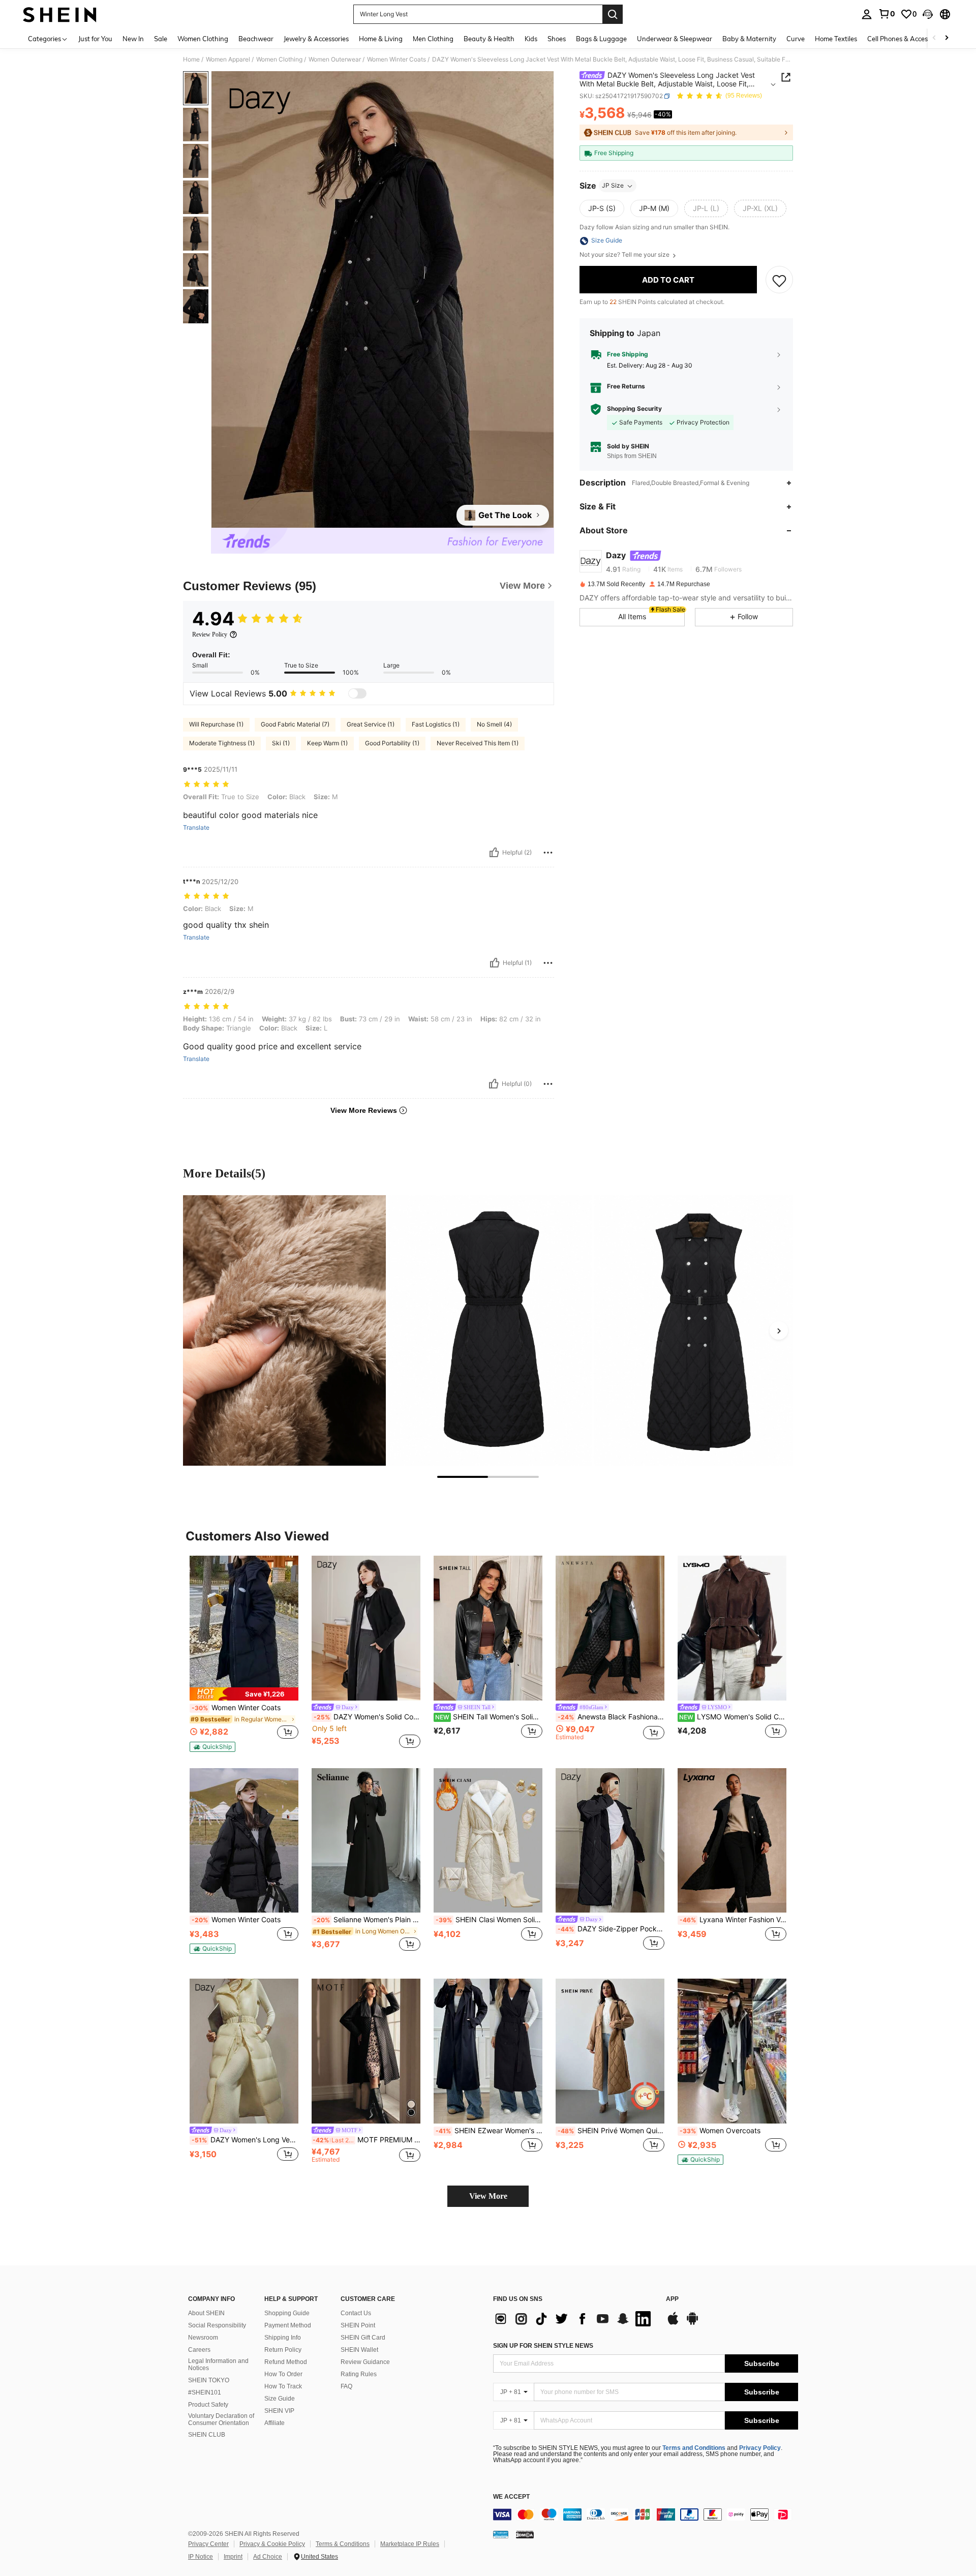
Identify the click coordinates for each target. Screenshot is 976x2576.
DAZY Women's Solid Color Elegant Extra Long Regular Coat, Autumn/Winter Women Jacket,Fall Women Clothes (367, 1717)
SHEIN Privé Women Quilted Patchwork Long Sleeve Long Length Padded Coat (611, 2131)
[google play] (692, 2323)
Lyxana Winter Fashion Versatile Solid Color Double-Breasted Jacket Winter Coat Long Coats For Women (733, 1920)
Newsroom (203, 2338)
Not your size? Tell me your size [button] (625, 255)
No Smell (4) (494, 724)
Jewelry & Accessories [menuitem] (316, 39)
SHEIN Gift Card (363, 2338)
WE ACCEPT (511, 2497)
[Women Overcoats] (732, 2051)
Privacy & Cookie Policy (272, 2544)
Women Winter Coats (396, 59)
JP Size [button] (613, 186)
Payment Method (288, 2325)
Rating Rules (359, 2374)
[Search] (613, 14)
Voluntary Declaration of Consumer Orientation (221, 2419)
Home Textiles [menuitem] (836, 39)
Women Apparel (228, 59)
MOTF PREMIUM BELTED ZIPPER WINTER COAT (367, 2140)
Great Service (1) (371, 724)
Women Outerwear (335, 59)
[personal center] (867, 14)
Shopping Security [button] (634, 409)
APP (672, 2299)
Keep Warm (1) (327, 743)
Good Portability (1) (392, 743)
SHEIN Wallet (359, 2350)
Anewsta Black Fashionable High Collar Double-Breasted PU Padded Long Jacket (611, 1717)
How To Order (283, 2374)
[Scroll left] (934, 38)
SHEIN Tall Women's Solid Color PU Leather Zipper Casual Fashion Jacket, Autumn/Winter (489, 1717)
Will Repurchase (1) (216, 724)
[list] (574, 2319)
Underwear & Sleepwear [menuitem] (675, 39)
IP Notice (201, 2557)
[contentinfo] (646, 2514)
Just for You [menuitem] (95, 39)
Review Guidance (365, 2362)
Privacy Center (208, 2544)
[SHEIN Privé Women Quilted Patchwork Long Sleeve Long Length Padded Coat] (610, 2051)
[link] (887, 14)
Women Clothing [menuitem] (203, 39)
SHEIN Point (358, 2325)
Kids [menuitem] (531, 39)
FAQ (346, 2386)
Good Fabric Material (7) (295, 724)
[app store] (673, 2323)
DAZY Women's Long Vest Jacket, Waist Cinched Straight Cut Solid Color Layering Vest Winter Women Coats (245, 2140)
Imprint (233, 2557)
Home (191, 59)
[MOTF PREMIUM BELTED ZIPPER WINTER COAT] (366, 2051)
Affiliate (274, 2423)
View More (488, 2196)
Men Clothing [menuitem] (433, 39)
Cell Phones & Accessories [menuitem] (906, 39)
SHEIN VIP (279, 2411)
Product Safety (208, 2405)
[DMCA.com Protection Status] (525, 2534)
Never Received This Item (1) (478, 743)
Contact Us (356, 2313)
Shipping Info (283, 2338)
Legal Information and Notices (218, 2365)
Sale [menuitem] (161, 39)
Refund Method (286, 2362)
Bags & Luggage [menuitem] (601, 39)
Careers (199, 2350)
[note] (244, 1694)
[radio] (602, 209)
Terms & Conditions (343, 2544)
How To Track (283, 2386)
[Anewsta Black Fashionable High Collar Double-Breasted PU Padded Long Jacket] (610, 1628)
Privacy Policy (760, 2448)
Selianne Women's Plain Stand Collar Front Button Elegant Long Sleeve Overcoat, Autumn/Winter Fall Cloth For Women (367, 1920)
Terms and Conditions (694, 2448)
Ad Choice (268, 2557)
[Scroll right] (947, 38)
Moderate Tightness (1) (222, 743)
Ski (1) (281, 743)
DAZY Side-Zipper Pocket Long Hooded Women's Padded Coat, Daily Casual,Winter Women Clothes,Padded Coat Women (611, 1929)
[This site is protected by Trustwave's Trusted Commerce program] (501, 2534)
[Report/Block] (548, 853)
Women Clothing (279, 59)
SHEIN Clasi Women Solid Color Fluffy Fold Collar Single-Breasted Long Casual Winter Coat (489, 1920)
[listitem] (244, 1654)
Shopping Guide (287, 2313)
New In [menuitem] (133, 39)
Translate (196, 828)
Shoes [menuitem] (557, 39)
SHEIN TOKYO (209, 2380)
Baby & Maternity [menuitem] (749, 39)
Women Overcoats (720, 2131)
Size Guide (280, 2399)
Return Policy (283, 2350)
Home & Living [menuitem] (381, 39)
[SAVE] (779, 280)
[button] (928, 14)
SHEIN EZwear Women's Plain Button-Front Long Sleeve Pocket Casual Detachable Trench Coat (489, 2131)
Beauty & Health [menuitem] (489, 39)
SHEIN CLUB (207, 2435)
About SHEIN (206, 2313)
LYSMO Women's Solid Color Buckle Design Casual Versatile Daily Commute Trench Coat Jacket (733, 1717)
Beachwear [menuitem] (256, 39)
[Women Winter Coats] (244, 1841)
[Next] (779, 1330)
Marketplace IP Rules (410, 2544)
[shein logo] (60, 14)
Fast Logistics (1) (436, 724)
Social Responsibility (217, 2325)
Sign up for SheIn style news (543, 2346)
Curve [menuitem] (796, 39)
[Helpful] (494, 853)
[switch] (357, 693)
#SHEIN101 (205, 2392)
